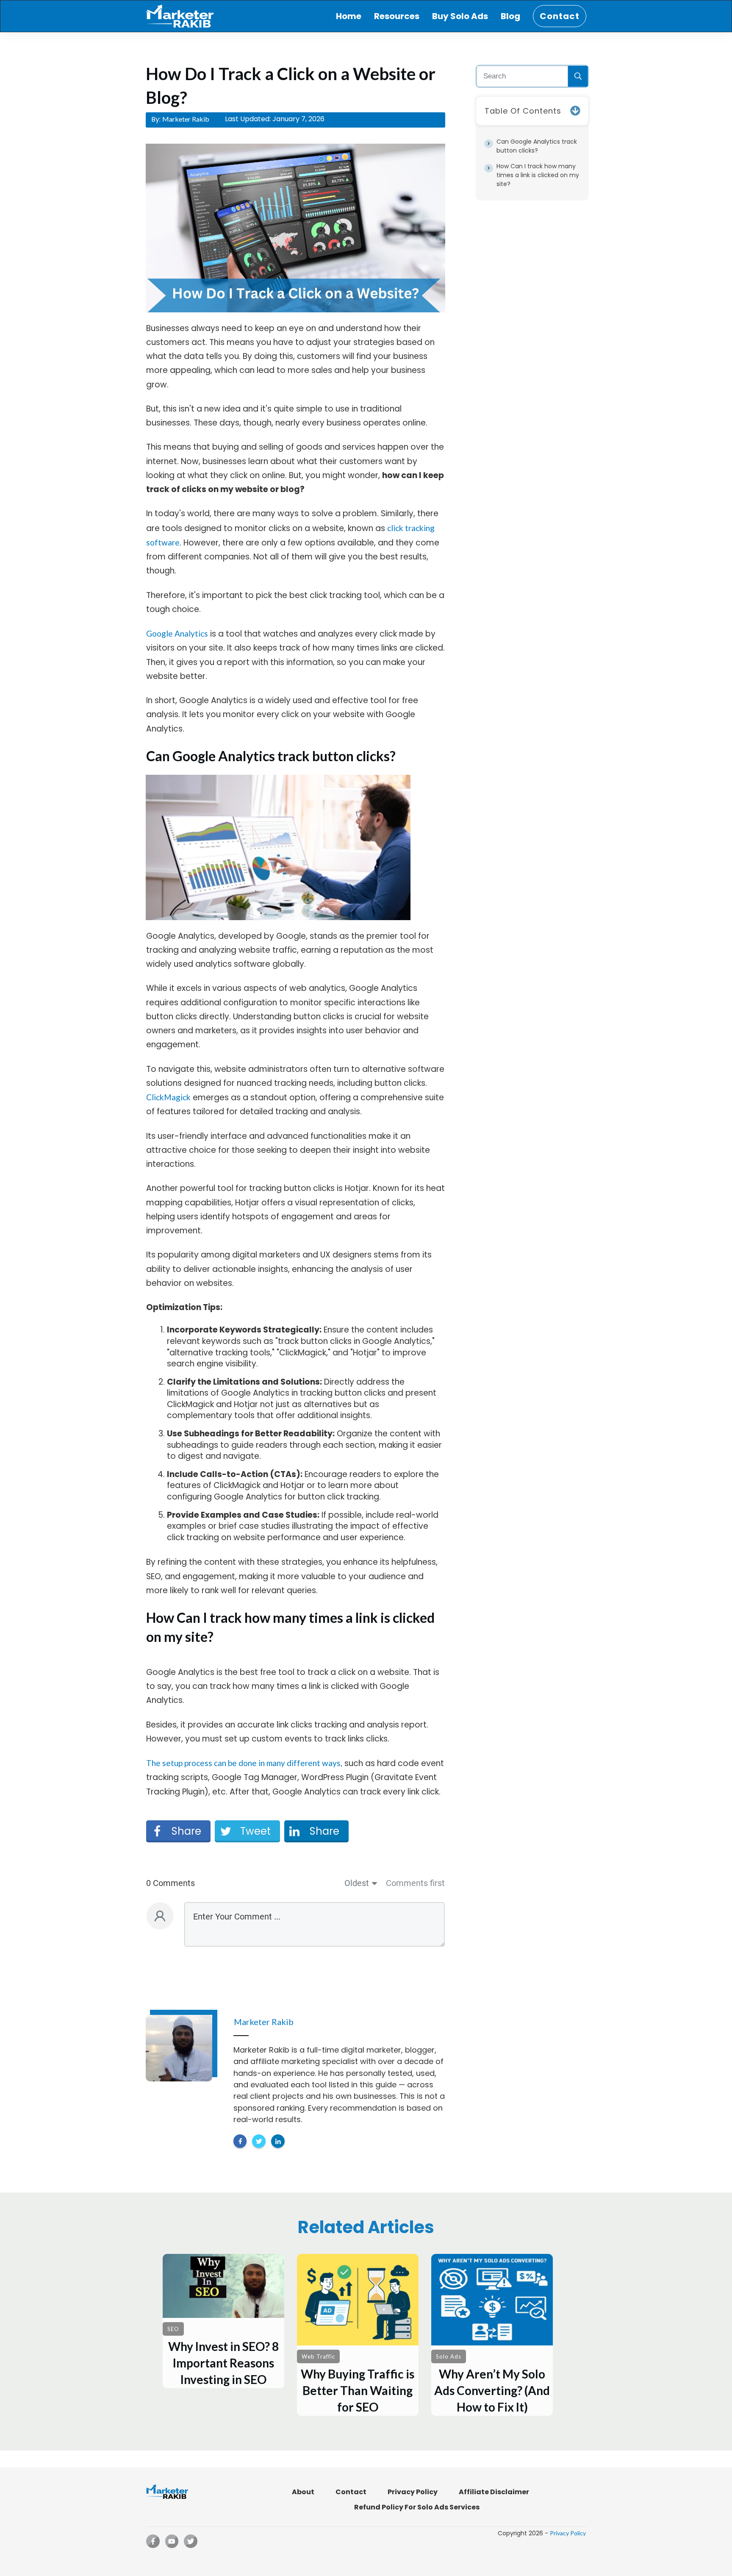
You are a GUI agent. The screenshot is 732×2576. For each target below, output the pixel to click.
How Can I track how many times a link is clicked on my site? (538, 175)
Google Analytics (177, 633)
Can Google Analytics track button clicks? (537, 146)
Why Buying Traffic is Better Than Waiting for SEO (358, 2335)
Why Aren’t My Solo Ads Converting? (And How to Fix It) (492, 2335)
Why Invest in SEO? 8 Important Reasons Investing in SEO (223, 2321)
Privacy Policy (568, 2533)
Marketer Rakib (186, 119)
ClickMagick (168, 1097)
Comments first (415, 1883)
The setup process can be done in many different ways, (244, 1763)
